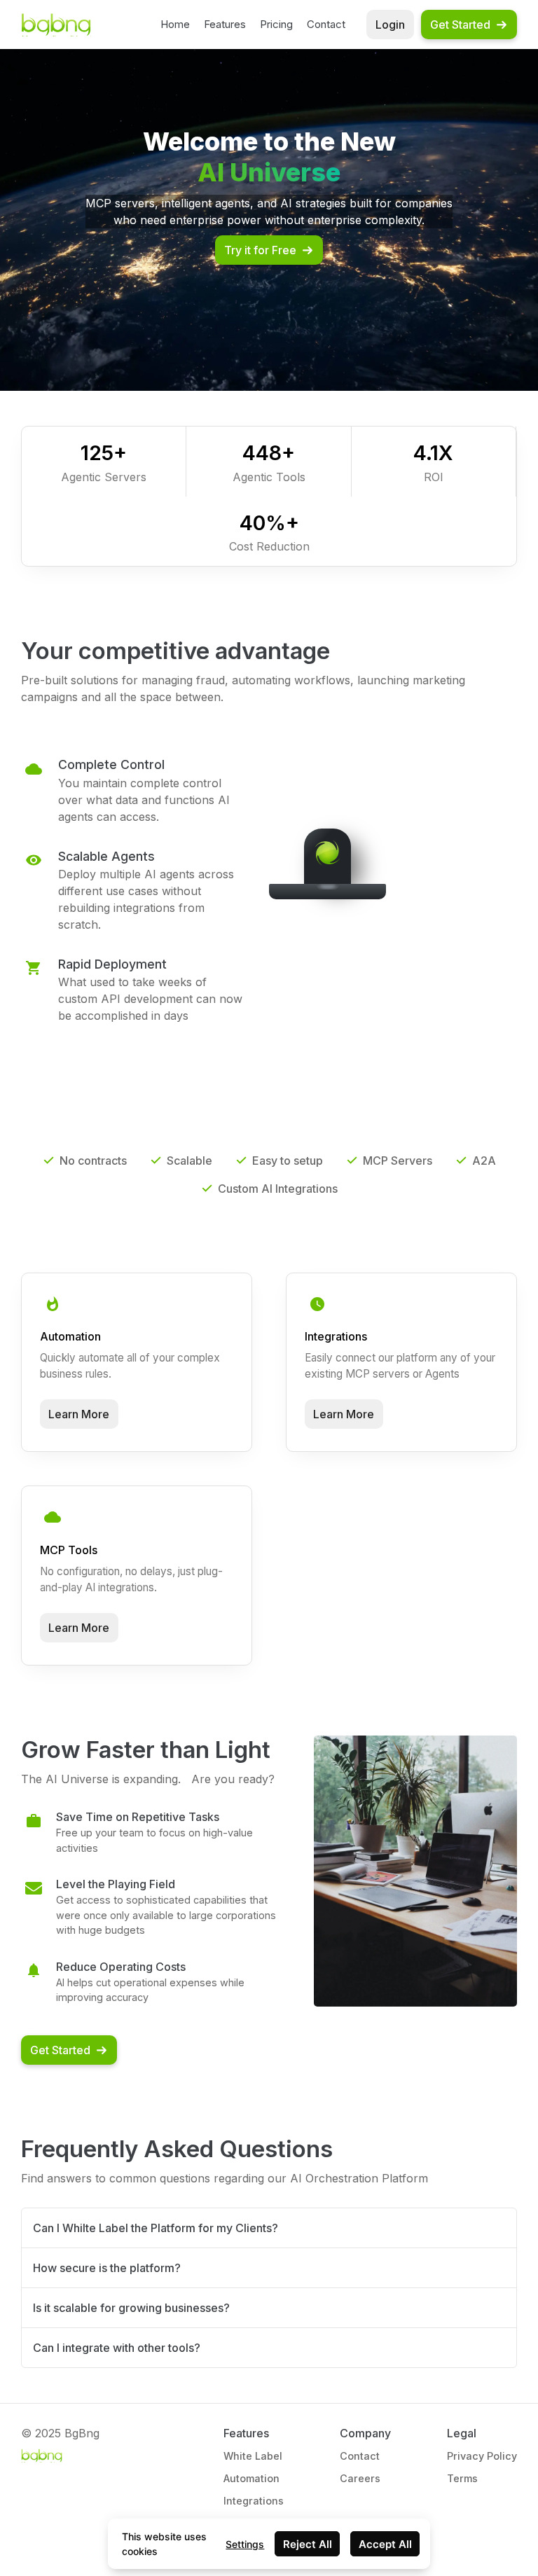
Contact (326, 24)
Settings (245, 2544)
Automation (251, 2478)
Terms (462, 2478)
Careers (360, 2478)
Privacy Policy (482, 2456)
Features (225, 24)
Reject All (308, 2544)
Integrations (254, 2501)
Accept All (385, 2544)
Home (175, 24)
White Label (253, 2456)
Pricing (276, 24)
